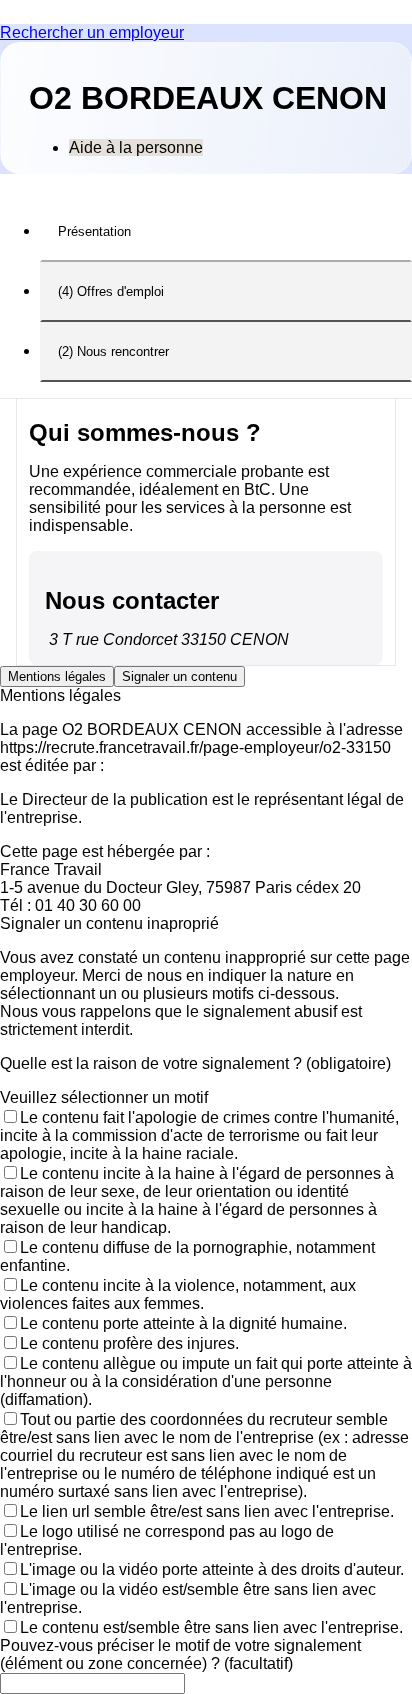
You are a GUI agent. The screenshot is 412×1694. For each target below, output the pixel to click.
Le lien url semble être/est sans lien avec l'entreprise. (207, 1511)
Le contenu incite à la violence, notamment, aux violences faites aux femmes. (178, 1294)
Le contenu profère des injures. (129, 1343)
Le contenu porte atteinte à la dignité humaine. (183, 1323)
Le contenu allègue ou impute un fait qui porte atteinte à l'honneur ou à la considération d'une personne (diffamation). (206, 1381)
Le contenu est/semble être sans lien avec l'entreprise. (211, 1627)
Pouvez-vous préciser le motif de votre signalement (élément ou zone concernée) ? (180, 1654)
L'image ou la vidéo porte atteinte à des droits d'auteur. (212, 1569)
